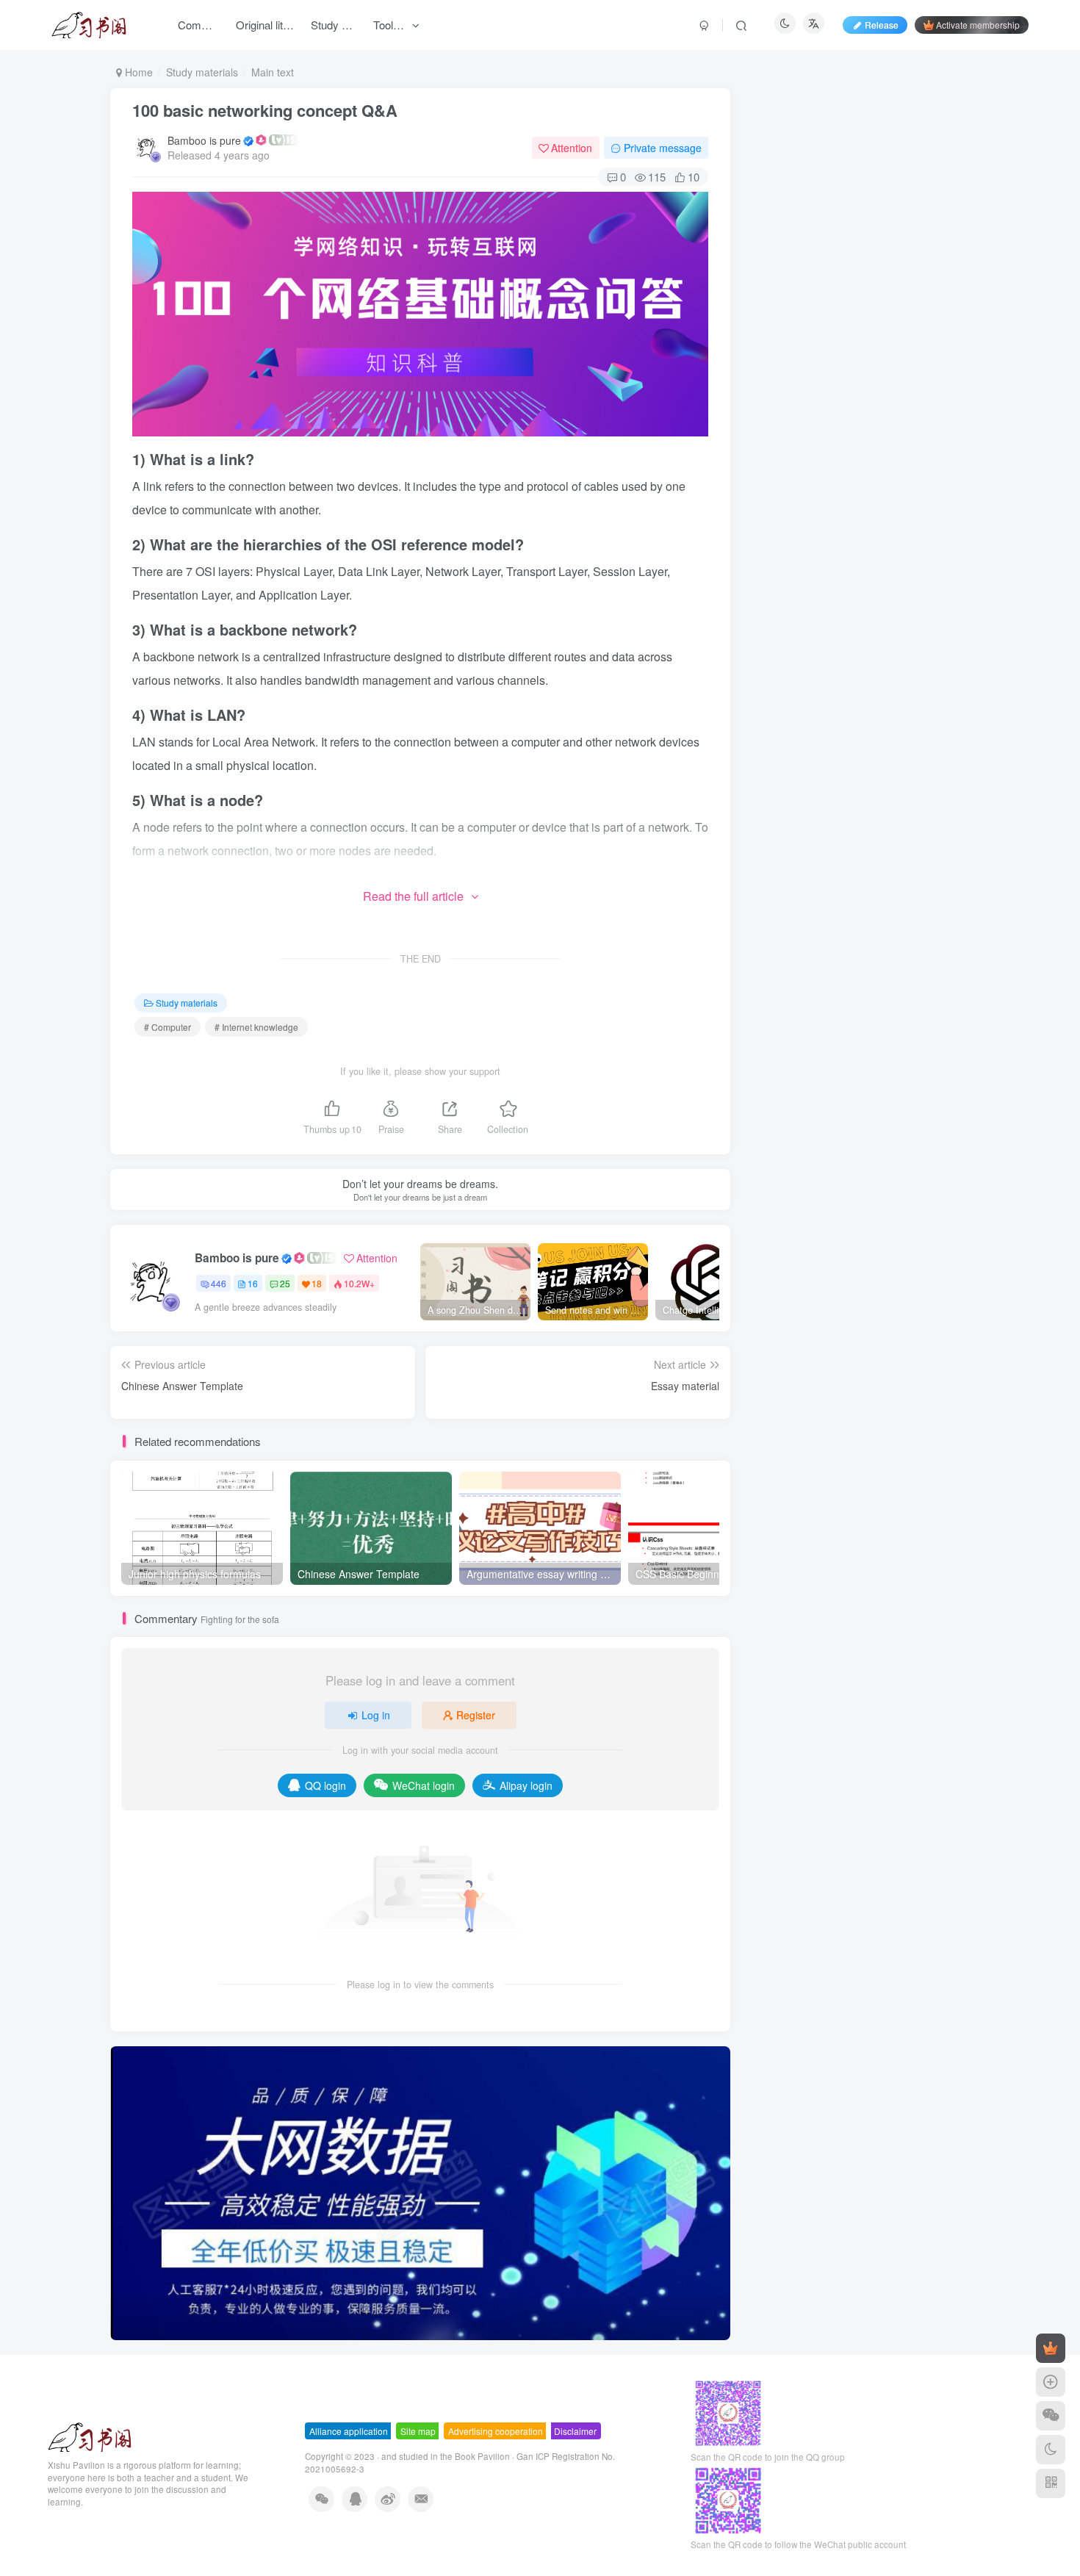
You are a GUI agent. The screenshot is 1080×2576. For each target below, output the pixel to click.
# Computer (168, 1027)
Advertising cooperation (496, 2431)
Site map (418, 2431)
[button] (110, 2190)
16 (253, 1283)
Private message (663, 148)
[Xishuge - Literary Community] (90, 2435)
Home (137, 72)
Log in (376, 1715)
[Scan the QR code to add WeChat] (1051, 2416)
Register (476, 1715)
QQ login (325, 1785)
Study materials (202, 72)
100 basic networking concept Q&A (265, 110)
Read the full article (413, 896)
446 (219, 1283)
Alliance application (349, 2431)
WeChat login (424, 1785)
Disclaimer (575, 2431)
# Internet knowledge (256, 1027)
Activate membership (978, 25)
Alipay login (526, 1785)
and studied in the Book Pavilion (446, 2456)
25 (285, 1283)
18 (317, 1283)
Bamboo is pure (204, 140)
